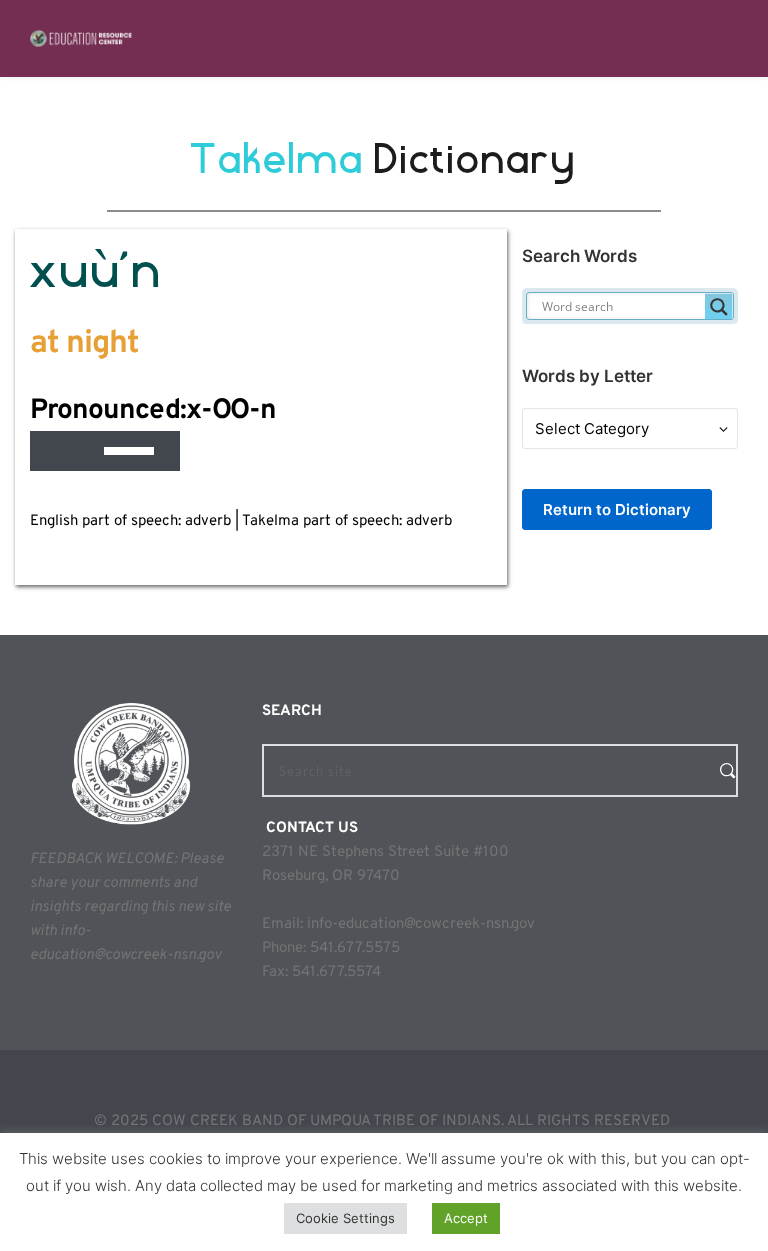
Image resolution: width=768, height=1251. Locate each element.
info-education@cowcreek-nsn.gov (421, 924)
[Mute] (88, 451)
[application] (105, 451)
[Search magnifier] (719, 307)
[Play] (56, 451)
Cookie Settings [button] (345, 1218)
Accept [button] (466, 1218)
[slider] (132, 449)
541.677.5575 (355, 948)
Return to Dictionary (617, 509)
